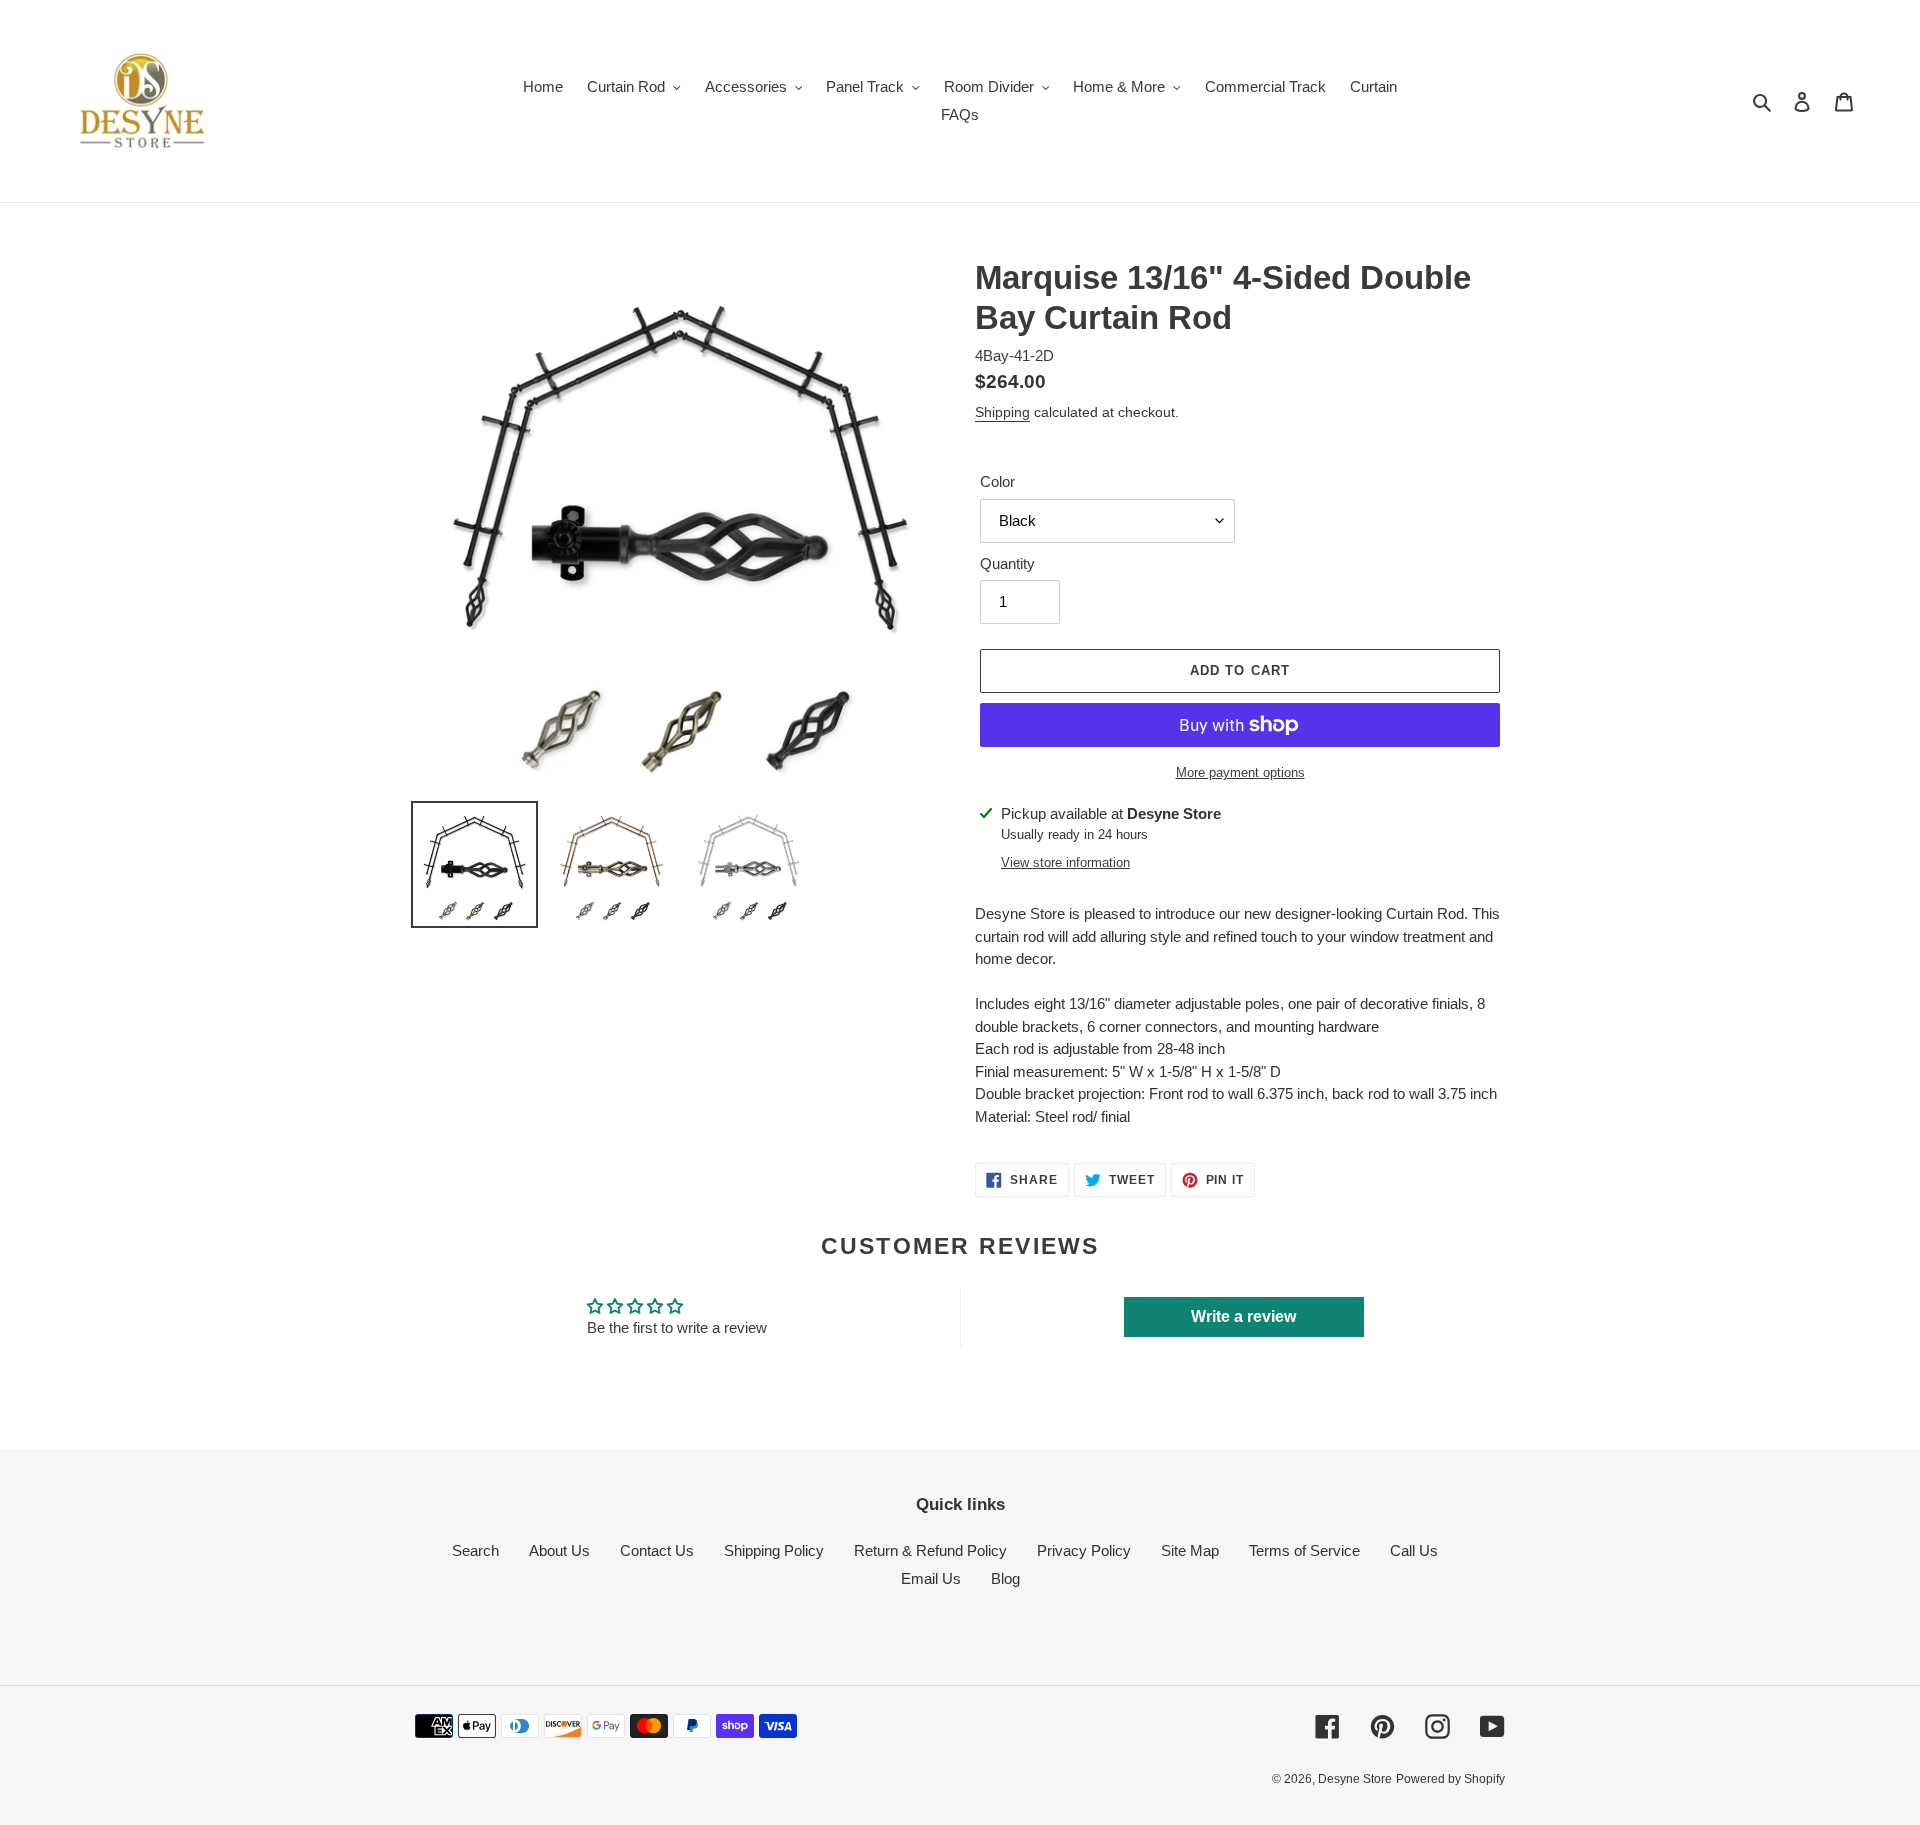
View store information (1065, 862)
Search (475, 1550)
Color (997, 481)
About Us (559, 1550)
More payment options (1240, 772)
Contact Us (657, 1550)
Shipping (1002, 412)
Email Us (931, 1578)
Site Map (1190, 1550)
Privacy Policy (1084, 1550)
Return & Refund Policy (930, 1550)
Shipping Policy (774, 1550)
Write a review (1243, 1316)
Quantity (1007, 563)
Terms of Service (1304, 1550)
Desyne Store (1355, 1779)
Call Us (1414, 1550)
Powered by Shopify (1450, 1779)
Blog (1005, 1578)
